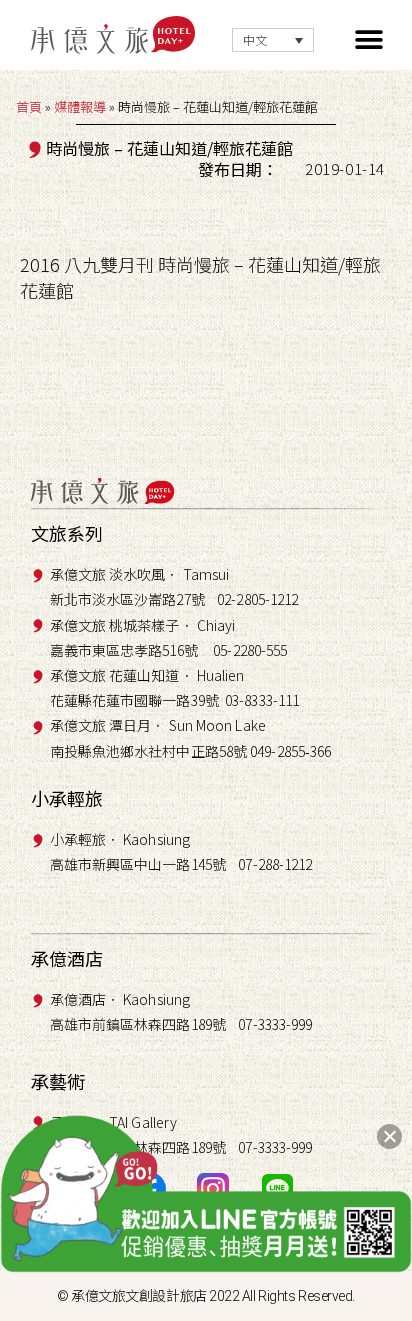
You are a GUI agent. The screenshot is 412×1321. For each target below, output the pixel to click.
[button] (369, 40)
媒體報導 (80, 106)
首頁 (29, 106)
